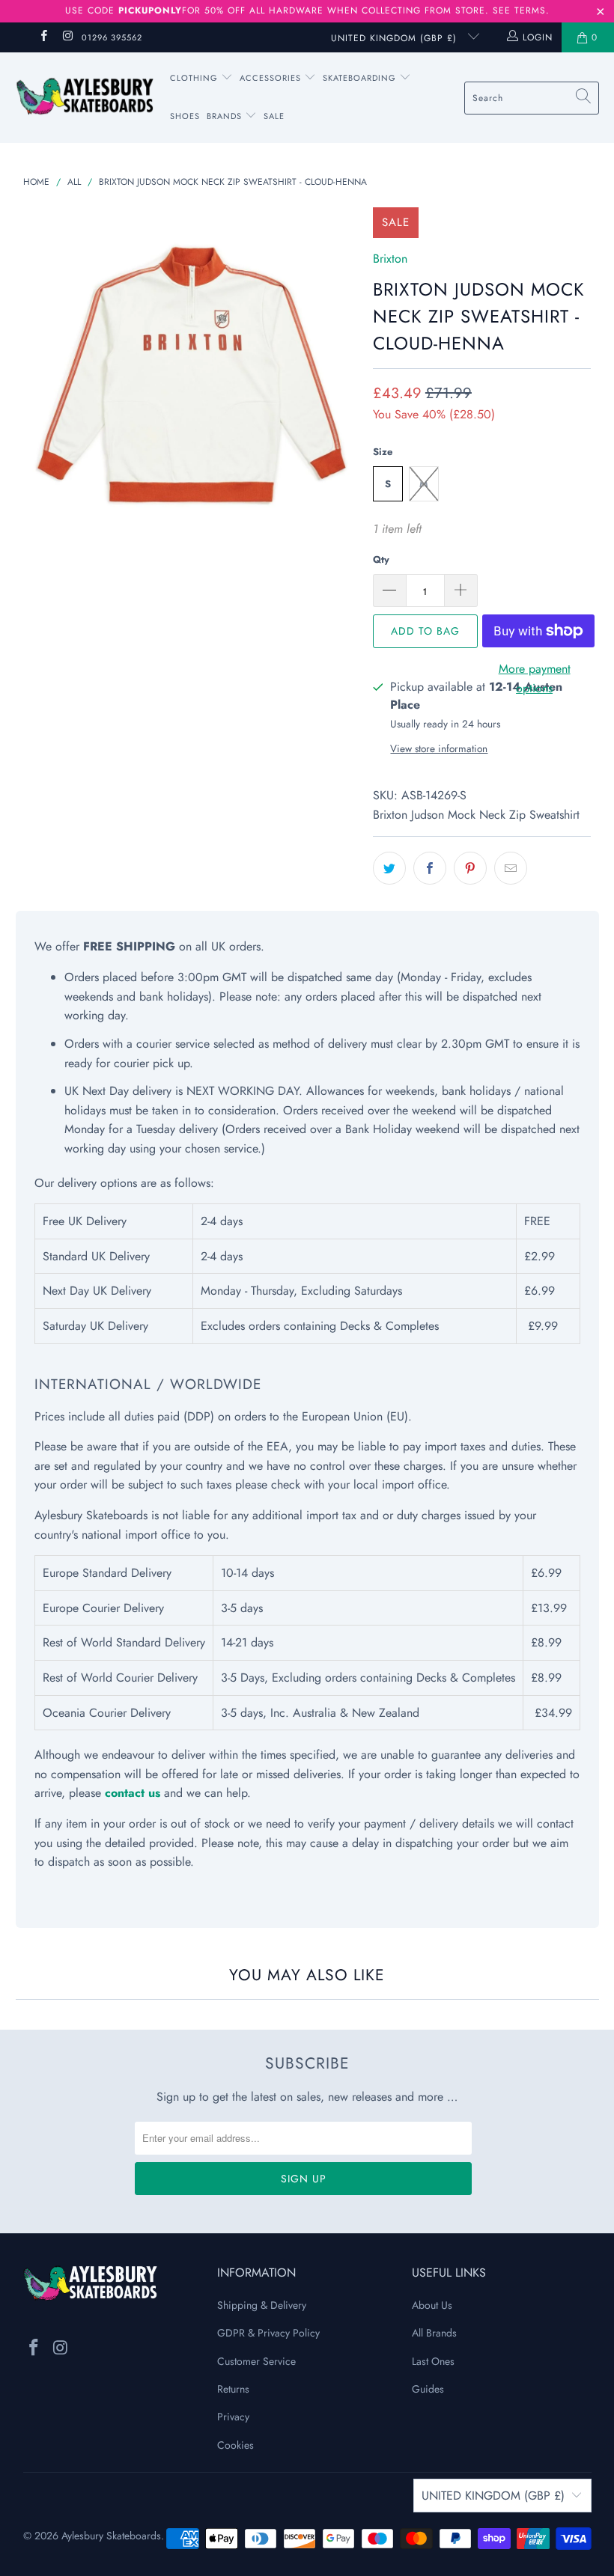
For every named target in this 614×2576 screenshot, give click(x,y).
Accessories (272, 78)
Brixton (390, 259)
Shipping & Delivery (262, 2305)
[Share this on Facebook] (430, 868)
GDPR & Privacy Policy (268, 2333)
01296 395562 (112, 37)
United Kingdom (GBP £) (396, 38)
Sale (274, 116)
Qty (381, 559)
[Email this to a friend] (511, 868)
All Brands (434, 2333)
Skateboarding (359, 78)
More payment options (535, 678)
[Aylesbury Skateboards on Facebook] (43, 37)
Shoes (185, 116)
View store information (439, 748)
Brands (224, 116)
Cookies (235, 2445)
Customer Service (256, 2361)
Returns (233, 2389)
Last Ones (433, 2361)
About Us (432, 2305)
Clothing (195, 78)
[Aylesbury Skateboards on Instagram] (67, 37)
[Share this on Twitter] (389, 868)
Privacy (233, 2417)
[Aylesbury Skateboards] (84, 97)
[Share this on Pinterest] (470, 868)
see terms (519, 10)
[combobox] (532, 98)
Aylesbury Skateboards (111, 2536)
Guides (428, 2389)
